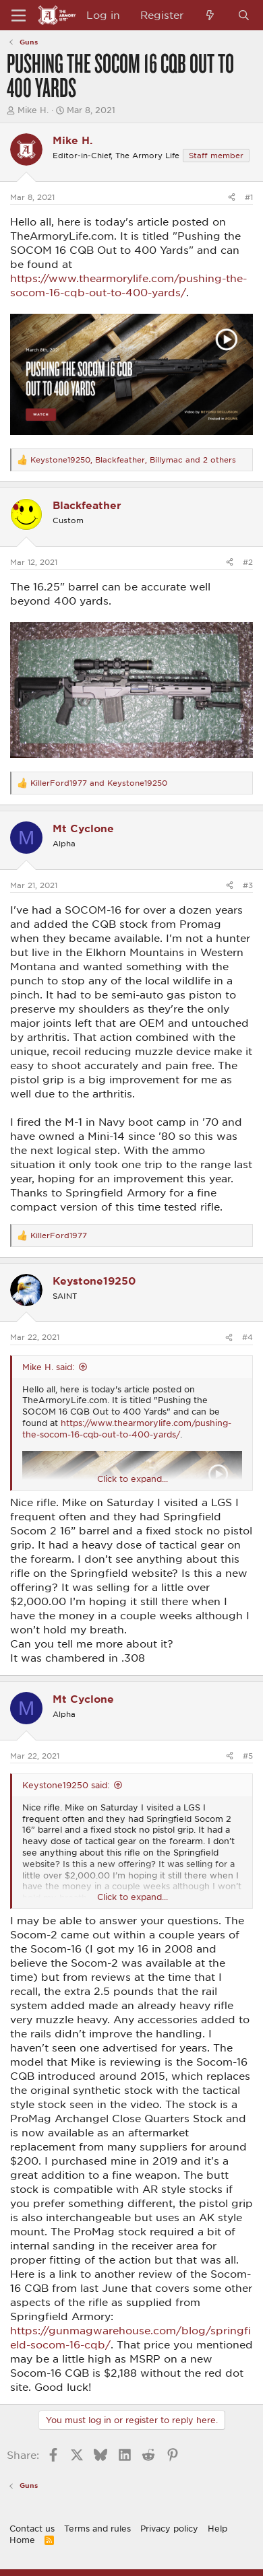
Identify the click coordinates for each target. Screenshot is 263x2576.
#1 (249, 197)
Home (22, 2540)
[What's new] (210, 15)
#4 (247, 1337)
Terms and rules (97, 2528)
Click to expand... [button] (133, 1479)
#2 (248, 562)
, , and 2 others (133, 460)
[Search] (244, 15)
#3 (248, 885)
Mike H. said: (48, 1367)
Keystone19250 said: (66, 1785)
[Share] (232, 197)
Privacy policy (169, 2528)
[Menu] (19, 15)
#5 (248, 1756)
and (99, 783)
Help (217, 2528)
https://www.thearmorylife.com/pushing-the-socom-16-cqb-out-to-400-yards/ (127, 1428)
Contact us (32, 2528)
